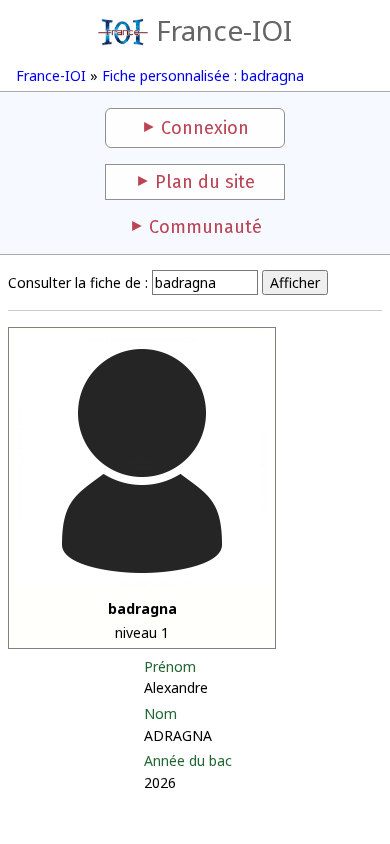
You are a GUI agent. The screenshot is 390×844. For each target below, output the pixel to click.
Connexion (205, 128)
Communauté (205, 227)
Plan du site (205, 182)
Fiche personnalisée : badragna (203, 75)
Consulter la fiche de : (78, 282)
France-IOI (224, 30)
